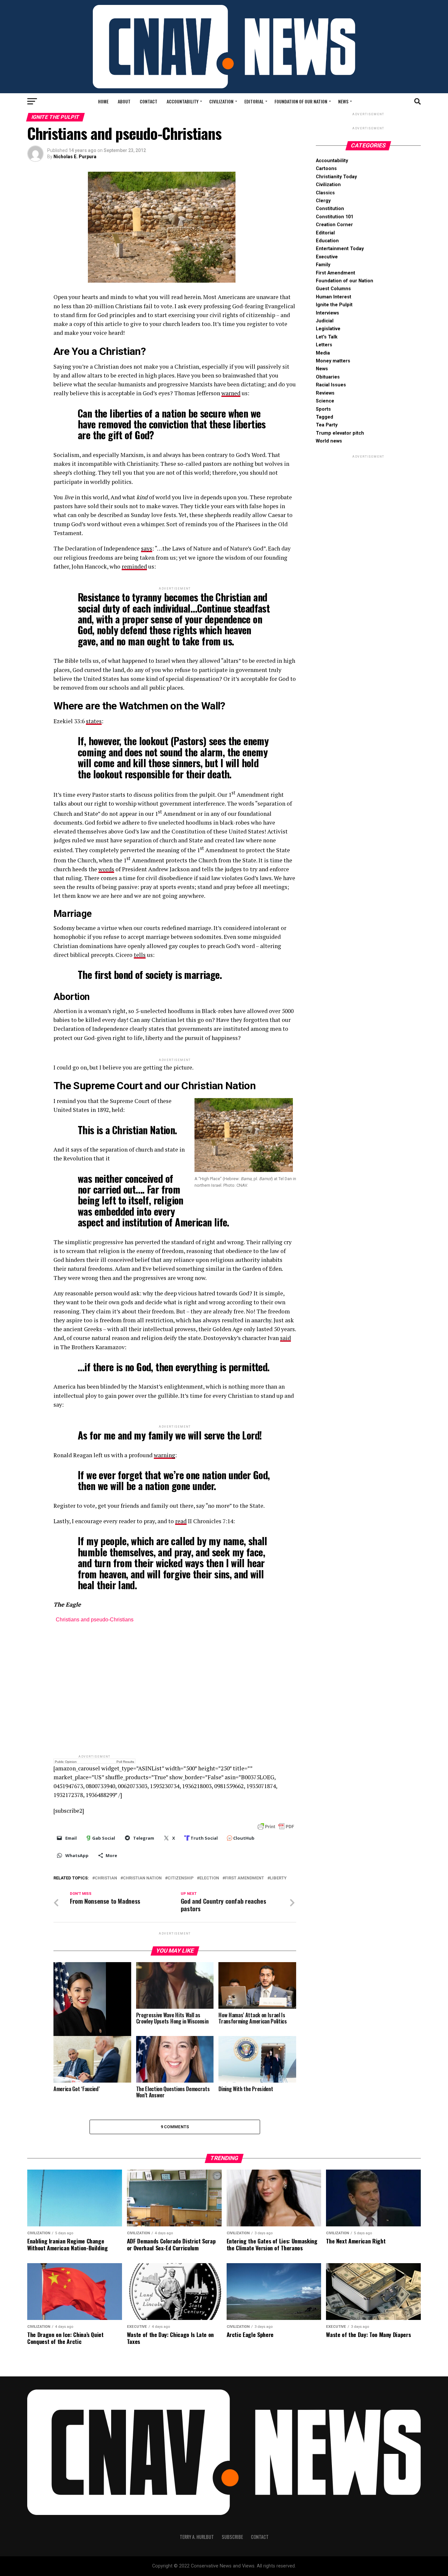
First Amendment (336, 273)
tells (140, 955)
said (285, 1338)
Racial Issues (331, 385)
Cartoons (326, 169)
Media (323, 353)
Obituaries (328, 377)
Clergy (323, 201)
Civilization (221, 101)
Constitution (330, 209)
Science (325, 401)
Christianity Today (336, 177)
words (106, 869)
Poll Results (125, 1762)
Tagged (325, 417)
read (181, 1521)
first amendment (244, 1878)
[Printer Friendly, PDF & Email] (276, 1826)
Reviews (325, 393)
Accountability (183, 101)
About (124, 101)
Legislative (328, 329)
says (147, 548)
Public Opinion (66, 1762)
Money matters (333, 361)
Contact (149, 101)
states (94, 721)
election (209, 1878)
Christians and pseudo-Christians (95, 1620)
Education (327, 241)
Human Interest (334, 297)
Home (103, 101)
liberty (278, 1878)
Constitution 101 (335, 217)
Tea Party (327, 425)
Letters (324, 345)
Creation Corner (334, 225)
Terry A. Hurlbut (197, 2537)
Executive (327, 257)
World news (329, 441)
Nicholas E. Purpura (75, 157)
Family (323, 265)
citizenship (181, 1878)
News (343, 101)
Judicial (325, 321)
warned (231, 393)
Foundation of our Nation (301, 101)
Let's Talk (327, 337)
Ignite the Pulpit (334, 305)
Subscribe (232, 2537)
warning (164, 1455)
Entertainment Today (340, 249)
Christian (106, 1878)
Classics (325, 193)
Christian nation (142, 1878)
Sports (323, 409)
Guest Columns (333, 289)
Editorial (254, 101)
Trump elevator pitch (340, 433)
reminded (134, 566)
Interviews (327, 313)
